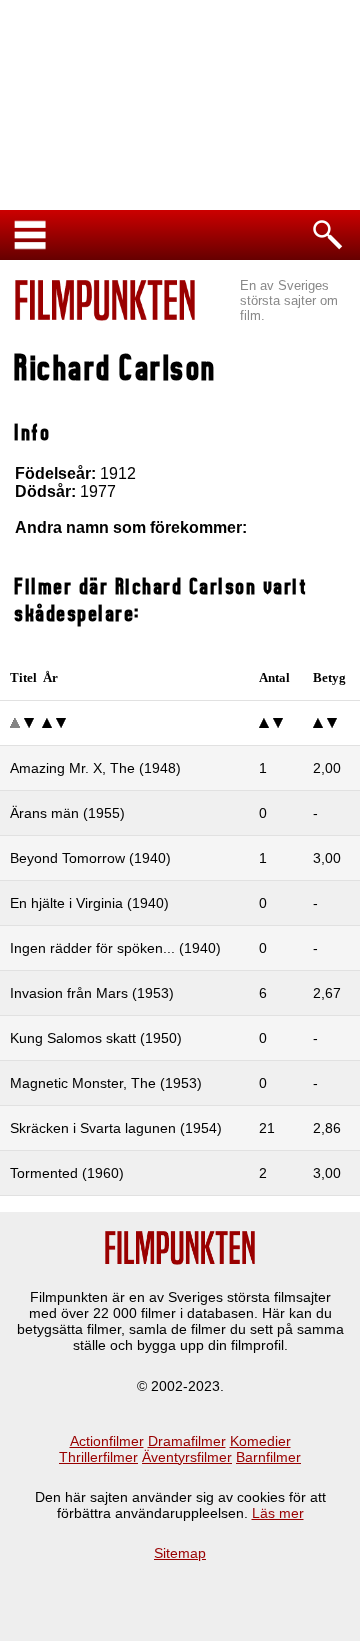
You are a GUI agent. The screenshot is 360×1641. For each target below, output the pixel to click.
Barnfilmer (268, 1457)
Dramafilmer (187, 1441)
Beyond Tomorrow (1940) (90, 858)
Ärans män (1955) (67, 813)
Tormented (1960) (67, 1173)
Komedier (260, 1441)
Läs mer (278, 1513)
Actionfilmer (107, 1441)
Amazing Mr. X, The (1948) (95, 768)
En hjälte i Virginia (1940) (89, 903)
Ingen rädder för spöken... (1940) (115, 948)
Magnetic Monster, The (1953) (106, 1083)
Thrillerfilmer (98, 1457)
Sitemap (180, 1553)
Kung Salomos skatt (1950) (96, 1038)
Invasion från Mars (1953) (92, 993)
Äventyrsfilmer (187, 1457)
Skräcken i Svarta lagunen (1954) (116, 1128)
